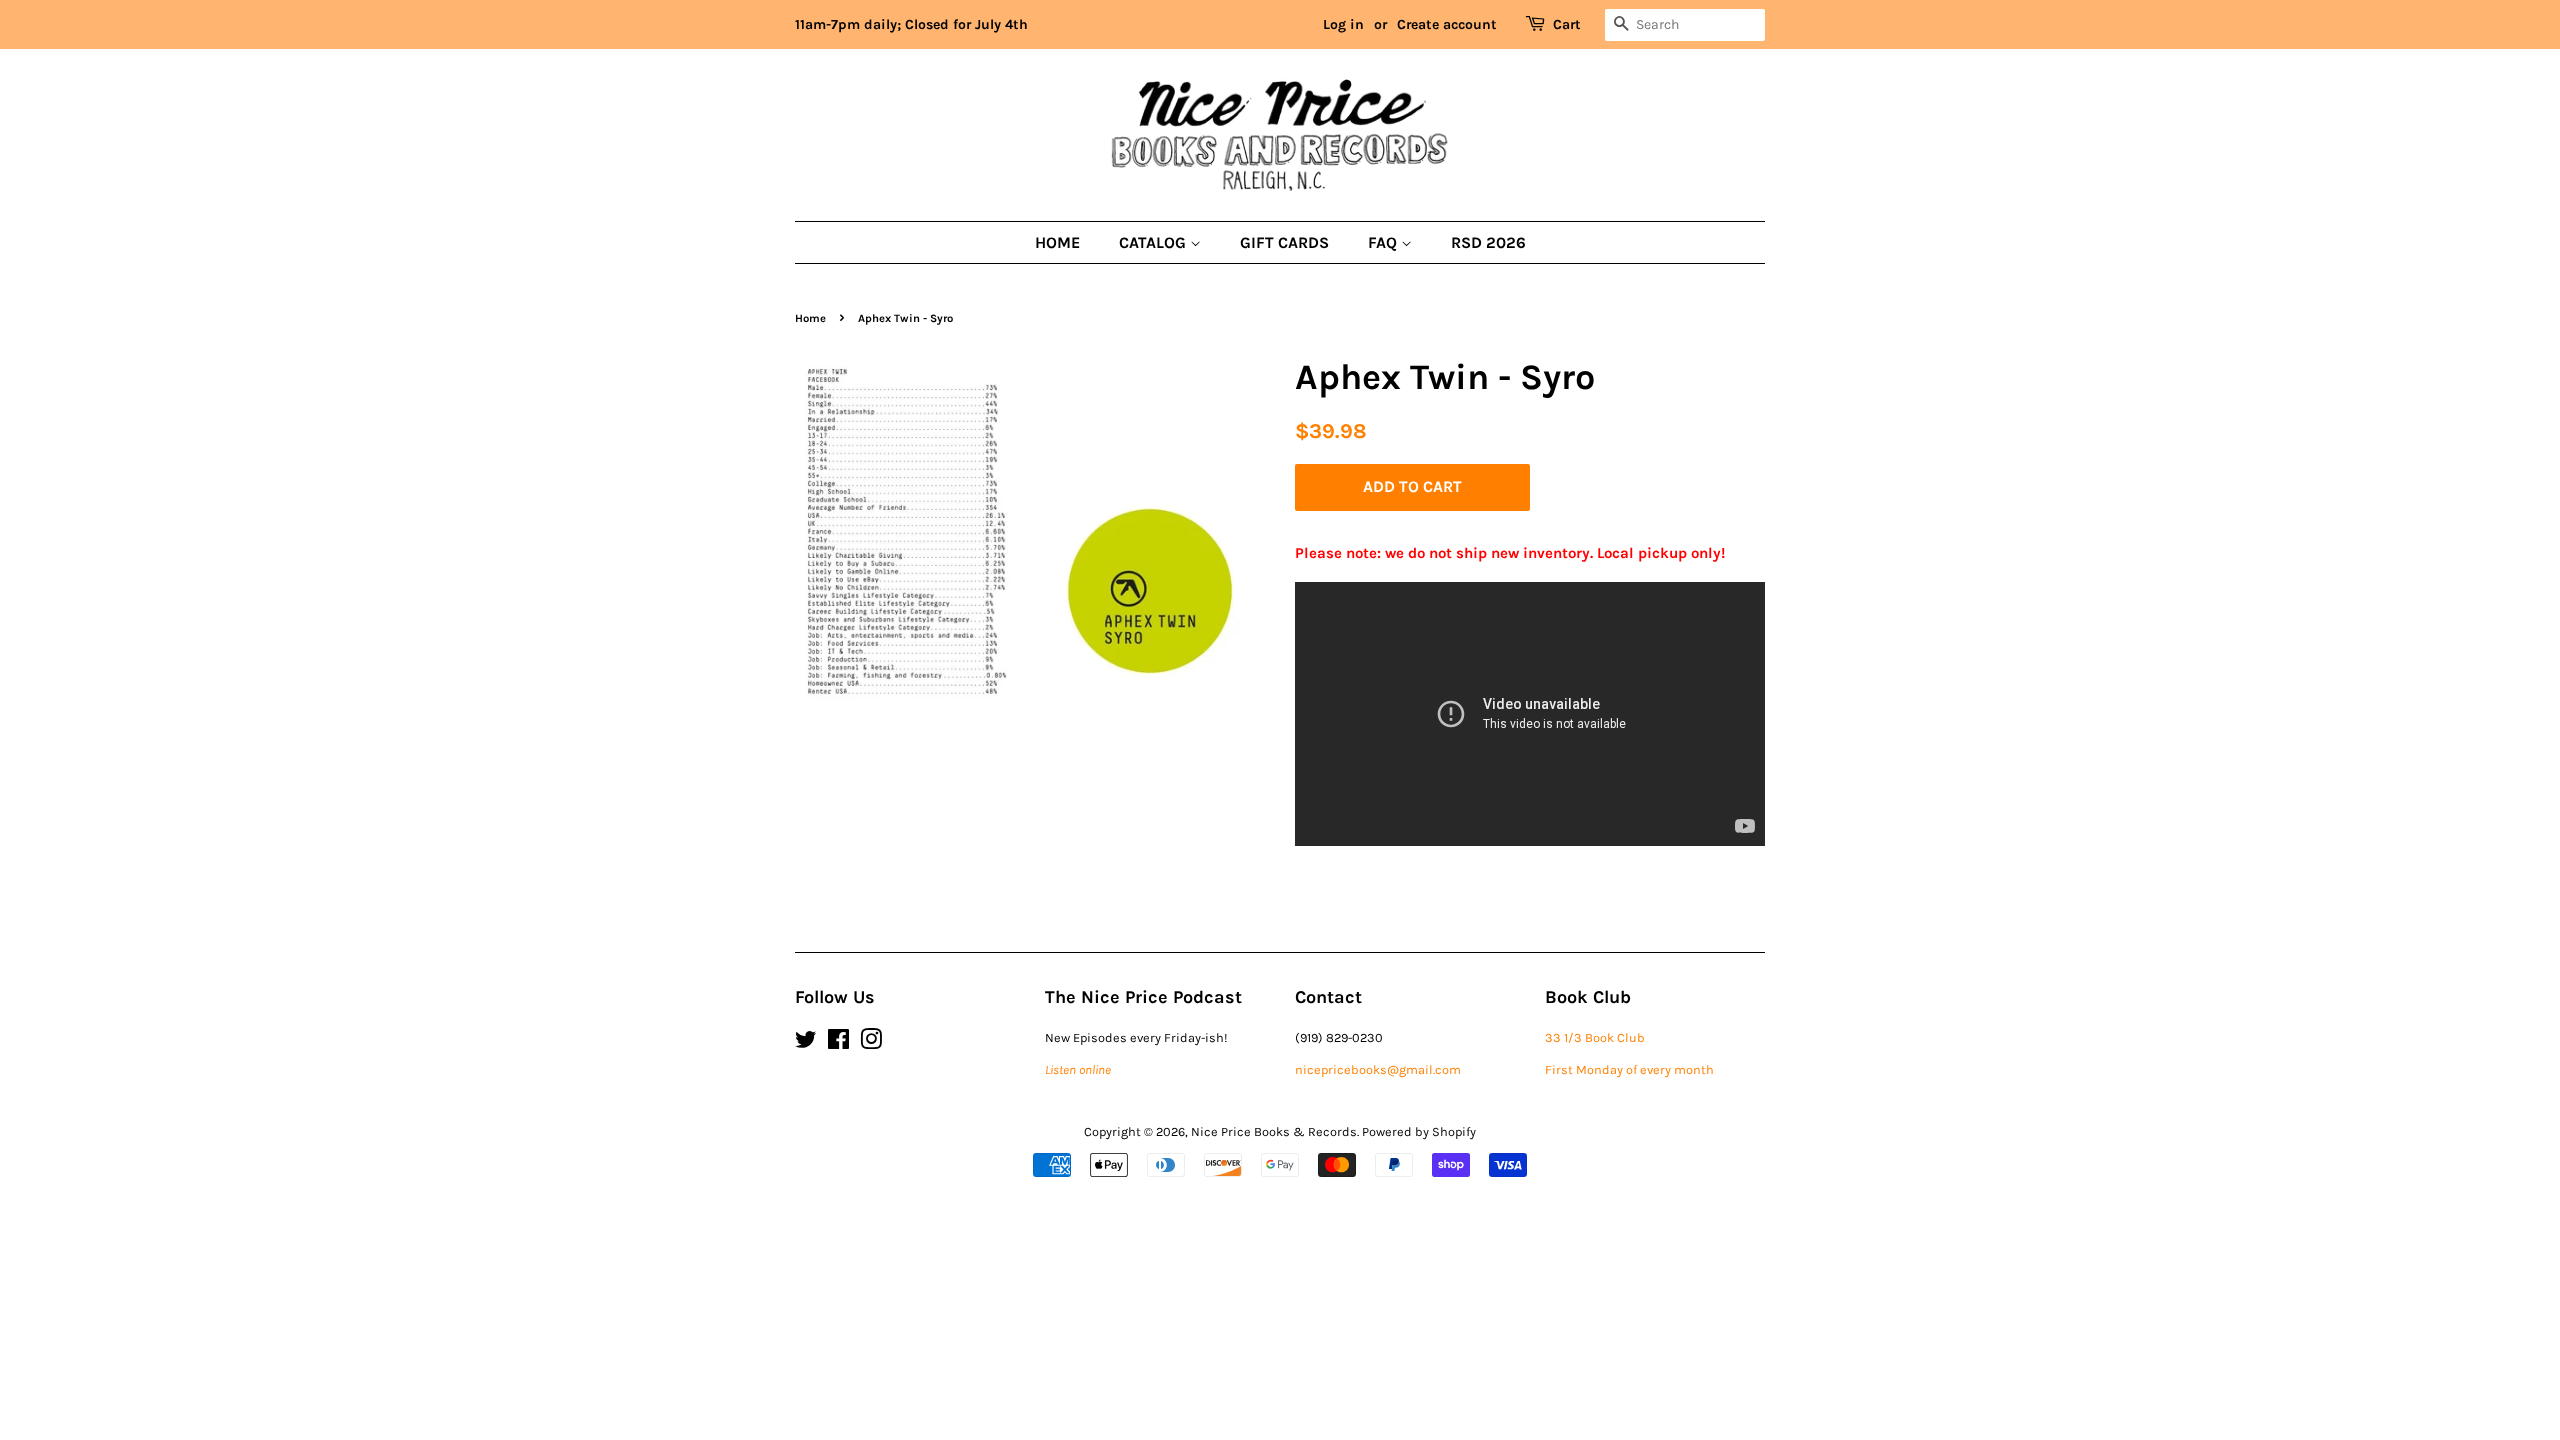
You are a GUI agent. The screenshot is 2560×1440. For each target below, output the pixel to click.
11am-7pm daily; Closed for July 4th (911, 24)
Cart (1567, 24)
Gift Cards (1284, 242)
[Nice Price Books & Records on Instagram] (871, 1043)
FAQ (1384, 242)
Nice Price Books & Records (1274, 1131)
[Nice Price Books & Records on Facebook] (838, 1043)
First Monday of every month (1629, 1069)
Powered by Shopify (1419, 1131)
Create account (1447, 24)
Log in (1343, 24)
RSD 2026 (1488, 242)
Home (1057, 242)
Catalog (1154, 242)
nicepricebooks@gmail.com (1378, 1069)
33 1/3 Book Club (1595, 1037)
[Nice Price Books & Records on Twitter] (806, 1043)
